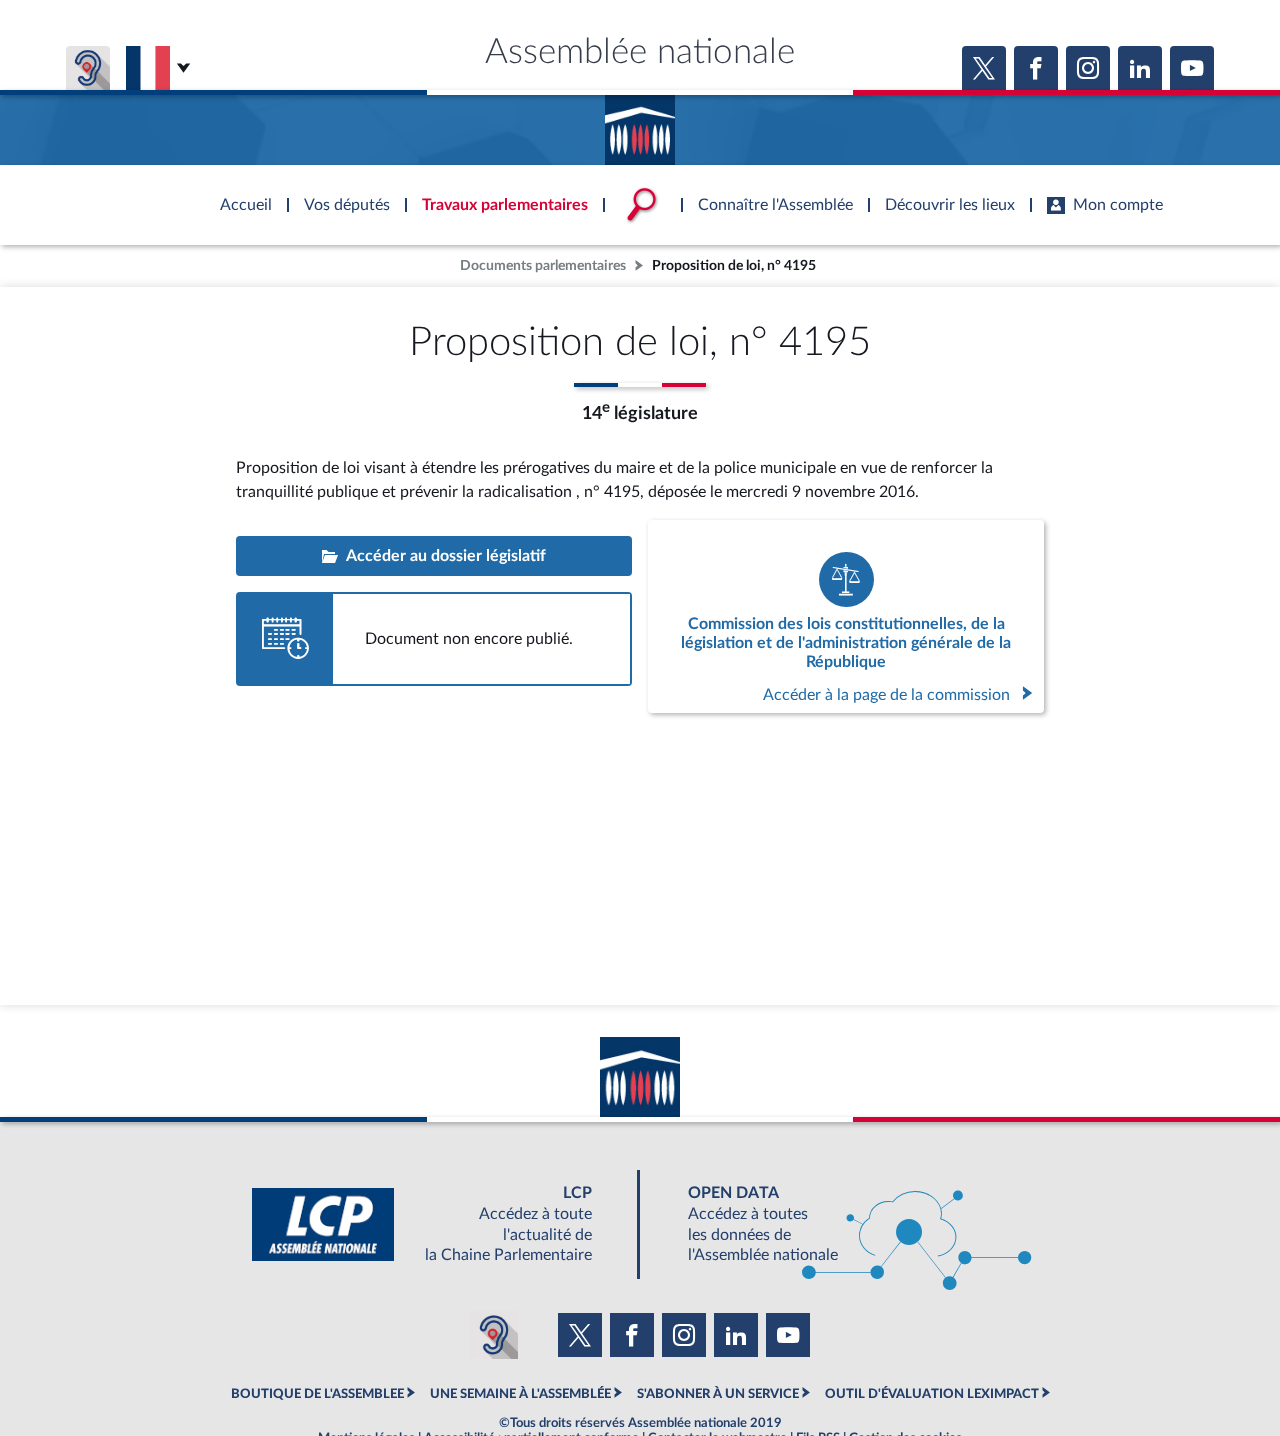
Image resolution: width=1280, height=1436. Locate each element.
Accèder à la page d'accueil (640, 123)
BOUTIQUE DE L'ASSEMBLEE (317, 1394)
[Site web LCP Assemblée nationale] (438, 1224)
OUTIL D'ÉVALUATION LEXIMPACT (932, 1394)
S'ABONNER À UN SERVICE (718, 1394)
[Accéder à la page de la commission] (846, 616)
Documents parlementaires (543, 265)
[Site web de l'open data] (842, 1224)
